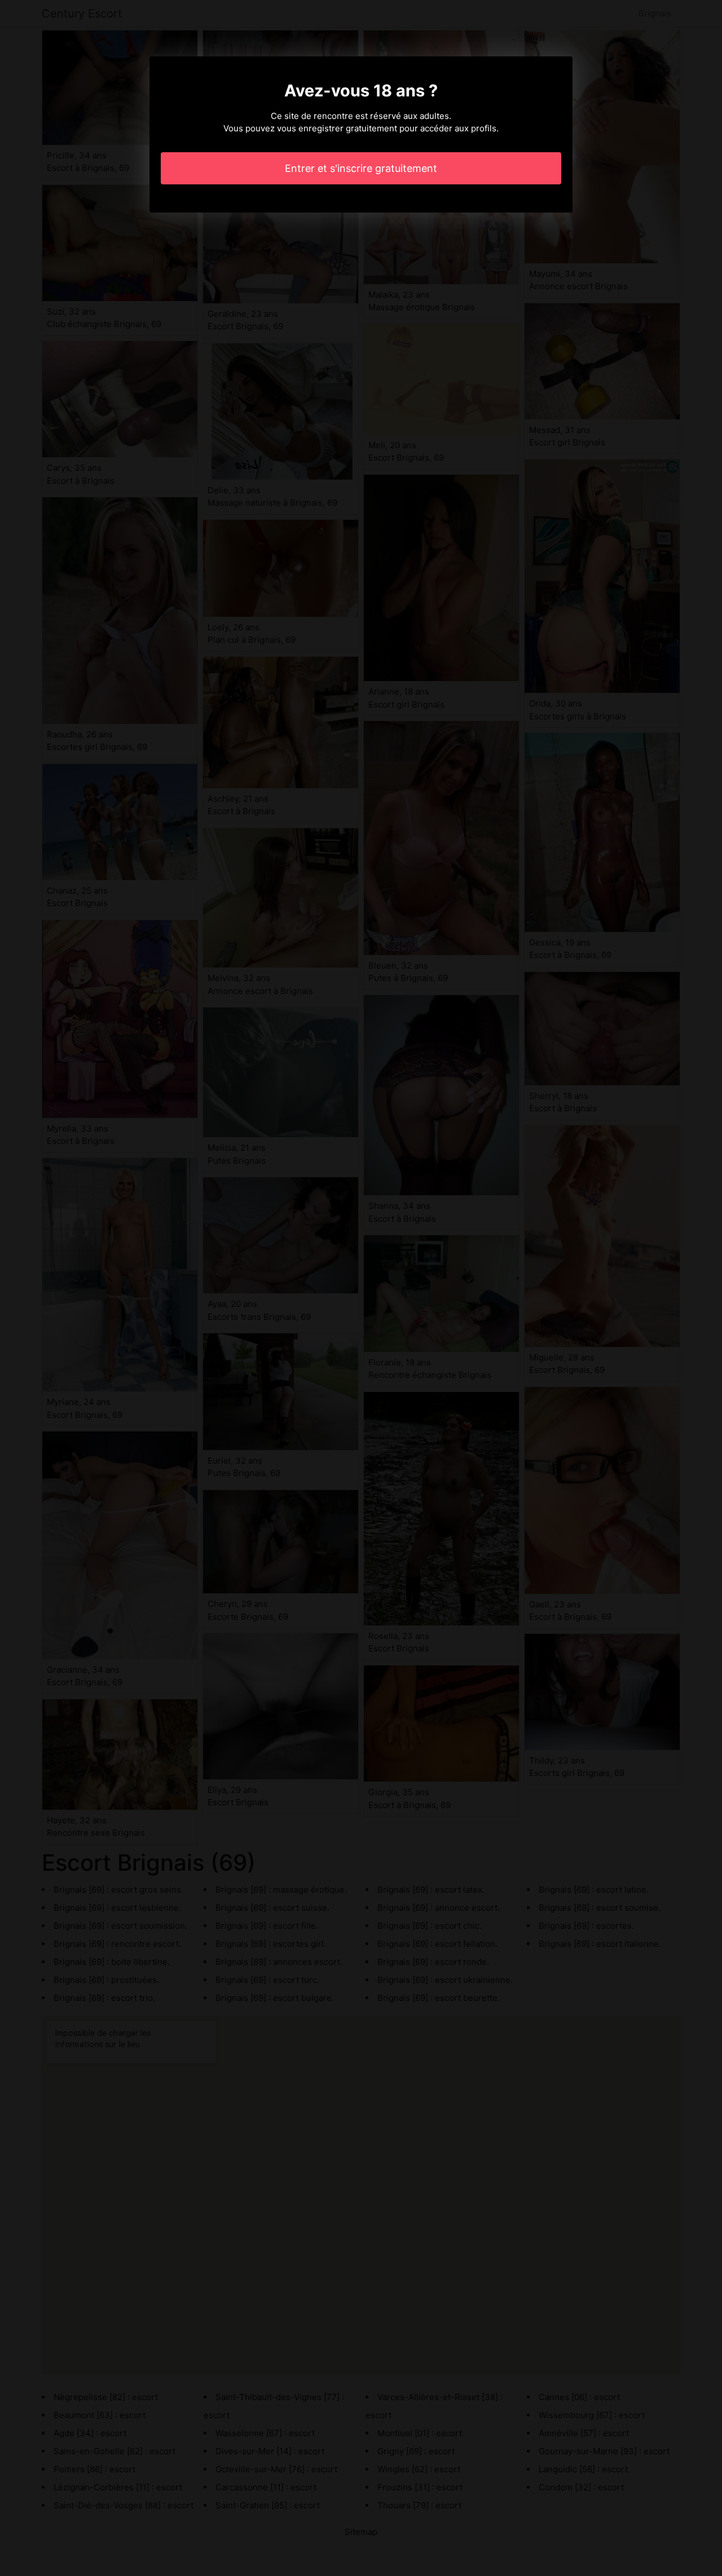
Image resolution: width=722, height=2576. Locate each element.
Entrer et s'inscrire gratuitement (361, 168)
